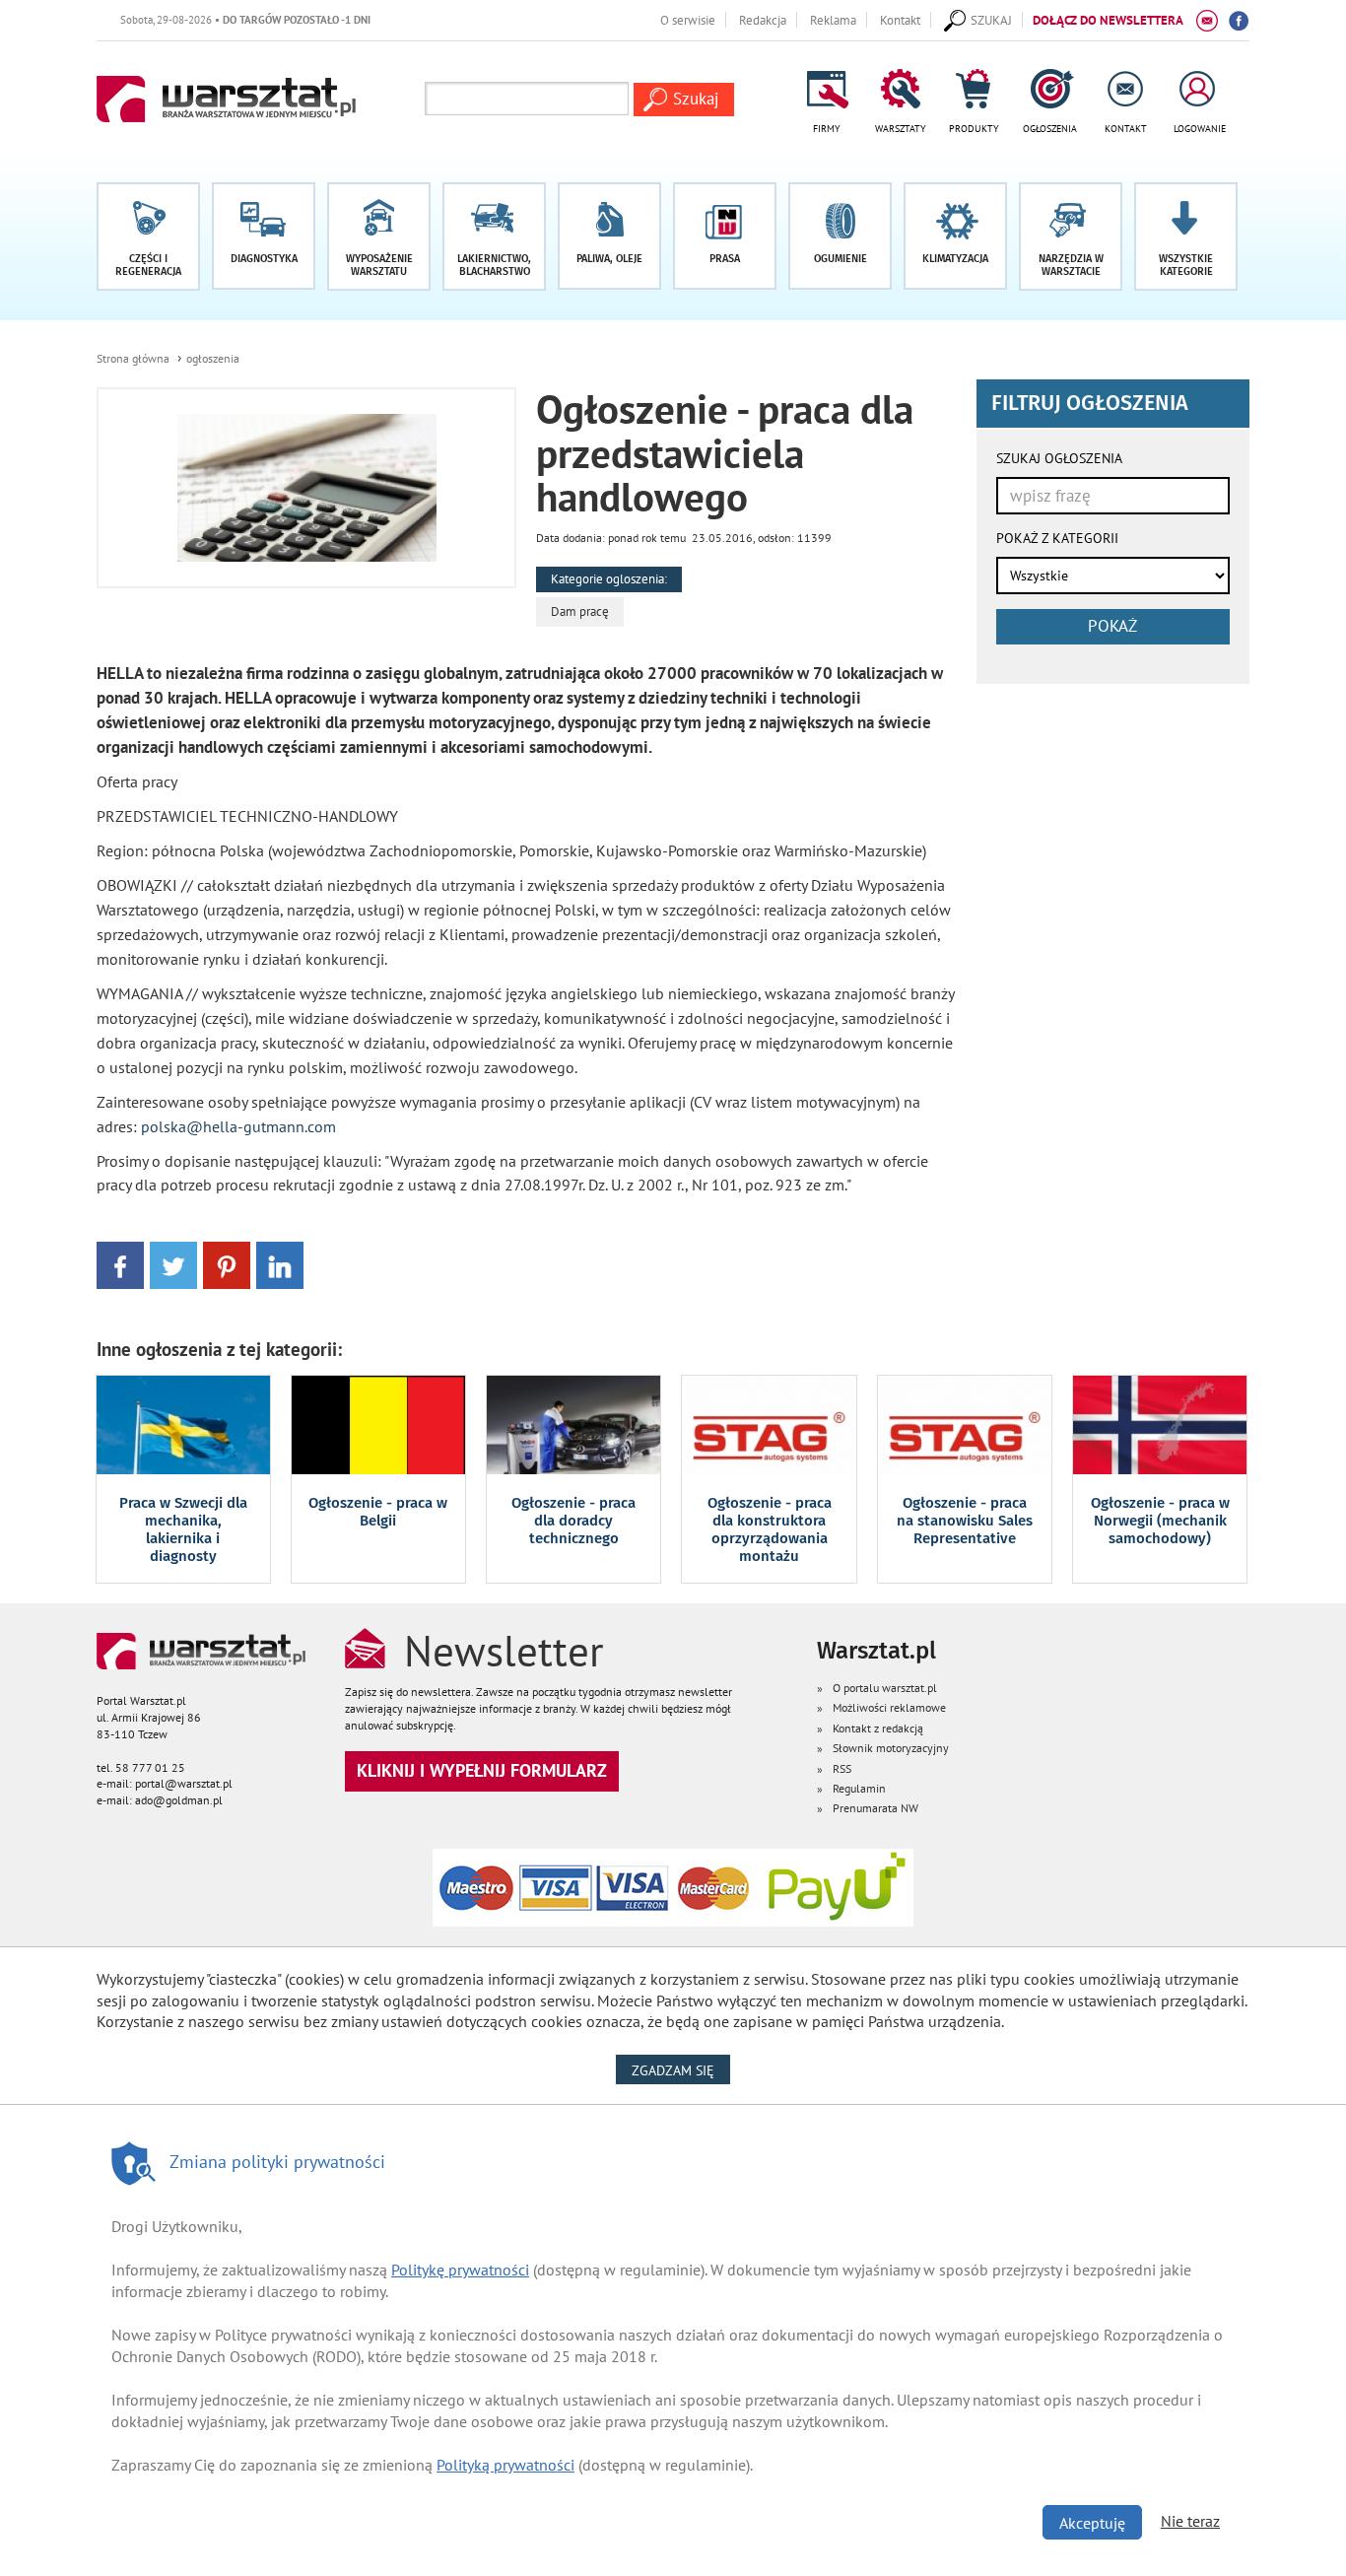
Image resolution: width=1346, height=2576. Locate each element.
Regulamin (859, 1788)
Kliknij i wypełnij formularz (482, 1770)
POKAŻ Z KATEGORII (1057, 538)
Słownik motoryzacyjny (891, 1748)
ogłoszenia (213, 358)
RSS (842, 1768)
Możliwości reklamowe (889, 1707)
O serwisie (688, 20)
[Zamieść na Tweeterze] (173, 1264)
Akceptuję (1092, 2523)
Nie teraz (1190, 2521)
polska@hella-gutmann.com (238, 1126)
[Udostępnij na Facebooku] (120, 1264)
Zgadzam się (681, 2070)
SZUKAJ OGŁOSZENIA (1059, 458)
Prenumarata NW (875, 1808)
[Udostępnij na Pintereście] (227, 1264)
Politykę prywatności (460, 2270)
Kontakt (900, 20)
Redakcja (763, 20)
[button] (1186, 237)
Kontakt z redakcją (878, 1728)
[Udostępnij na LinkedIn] (280, 1264)
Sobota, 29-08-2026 (209, 19)
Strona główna (133, 358)
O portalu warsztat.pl (885, 1688)
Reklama (833, 20)
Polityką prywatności (505, 2465)
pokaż (1112, 626)
